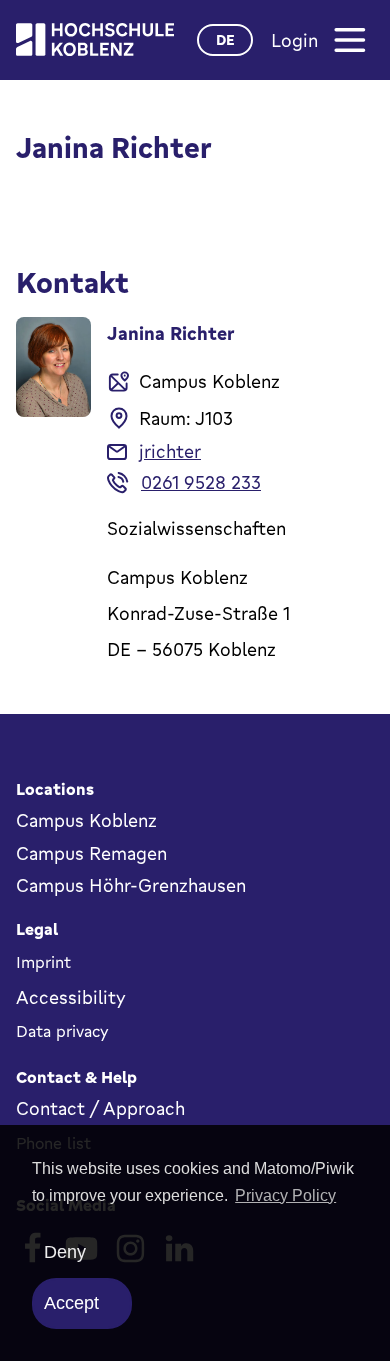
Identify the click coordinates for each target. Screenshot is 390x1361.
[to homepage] (95, 39)
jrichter (170, 451)
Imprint (43, 962)
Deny (65, 1252)
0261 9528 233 (201, 482)
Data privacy (62, 1031)
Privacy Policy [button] (285, 1195)
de (225, 39)
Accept (71, 1303)
